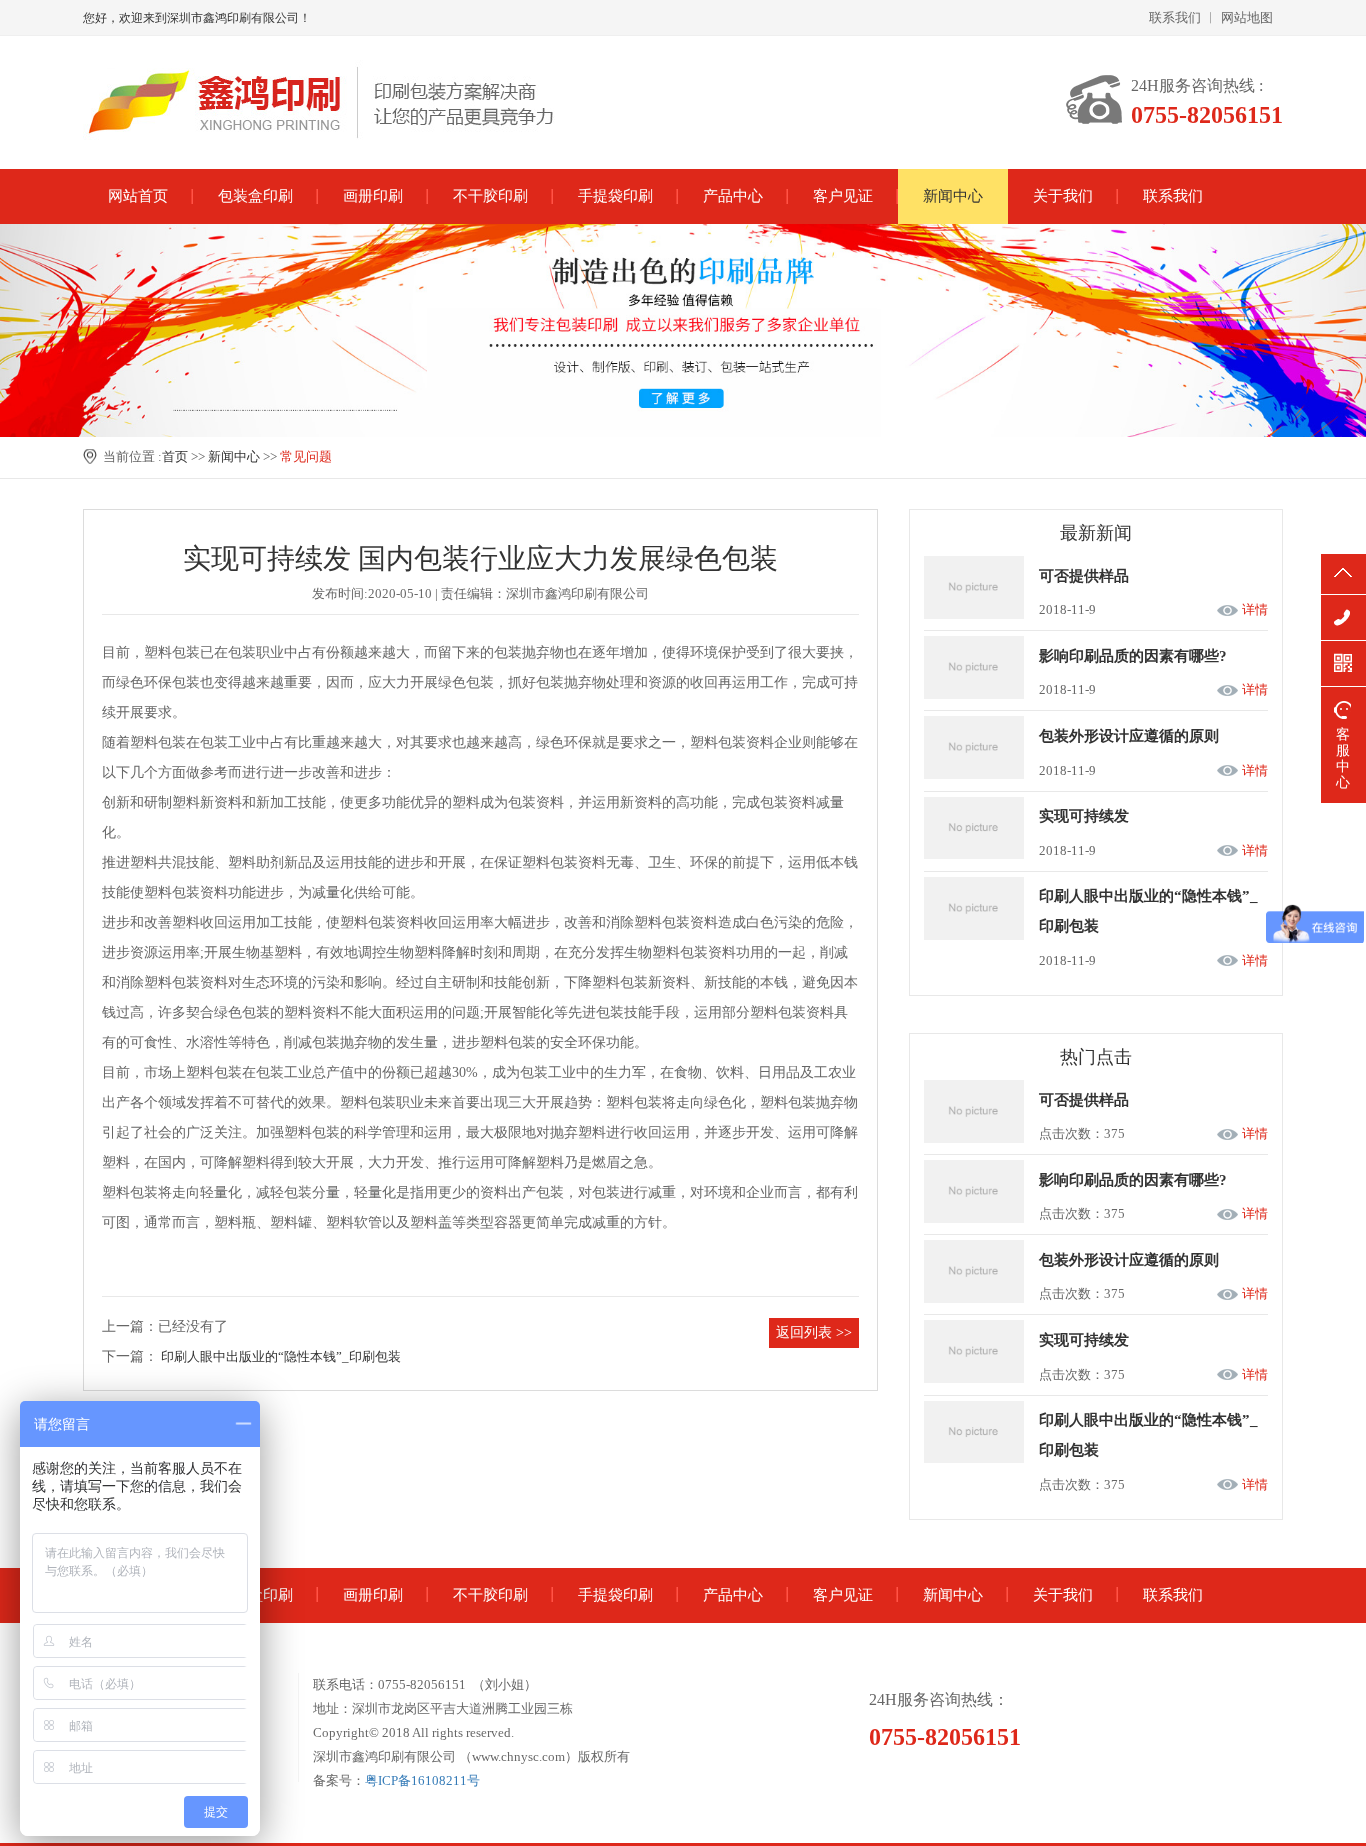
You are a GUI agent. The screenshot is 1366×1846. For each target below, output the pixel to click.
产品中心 (733, 196)
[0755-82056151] (1343, 617)
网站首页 (138, 196)
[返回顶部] (1343, 574)
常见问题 (306, 456)
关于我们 (1063, 196)
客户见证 (843, 196)
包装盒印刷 (255, 196)
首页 (175, 456)
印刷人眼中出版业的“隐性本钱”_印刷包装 (281, 1356)
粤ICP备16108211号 (422, 1780)
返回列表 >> (814, 1332)
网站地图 (1247, 17)
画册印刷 (373, 196)
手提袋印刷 (615, 196)
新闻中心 (953, 196)
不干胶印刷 (490, 196)
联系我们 (1175, 17)
